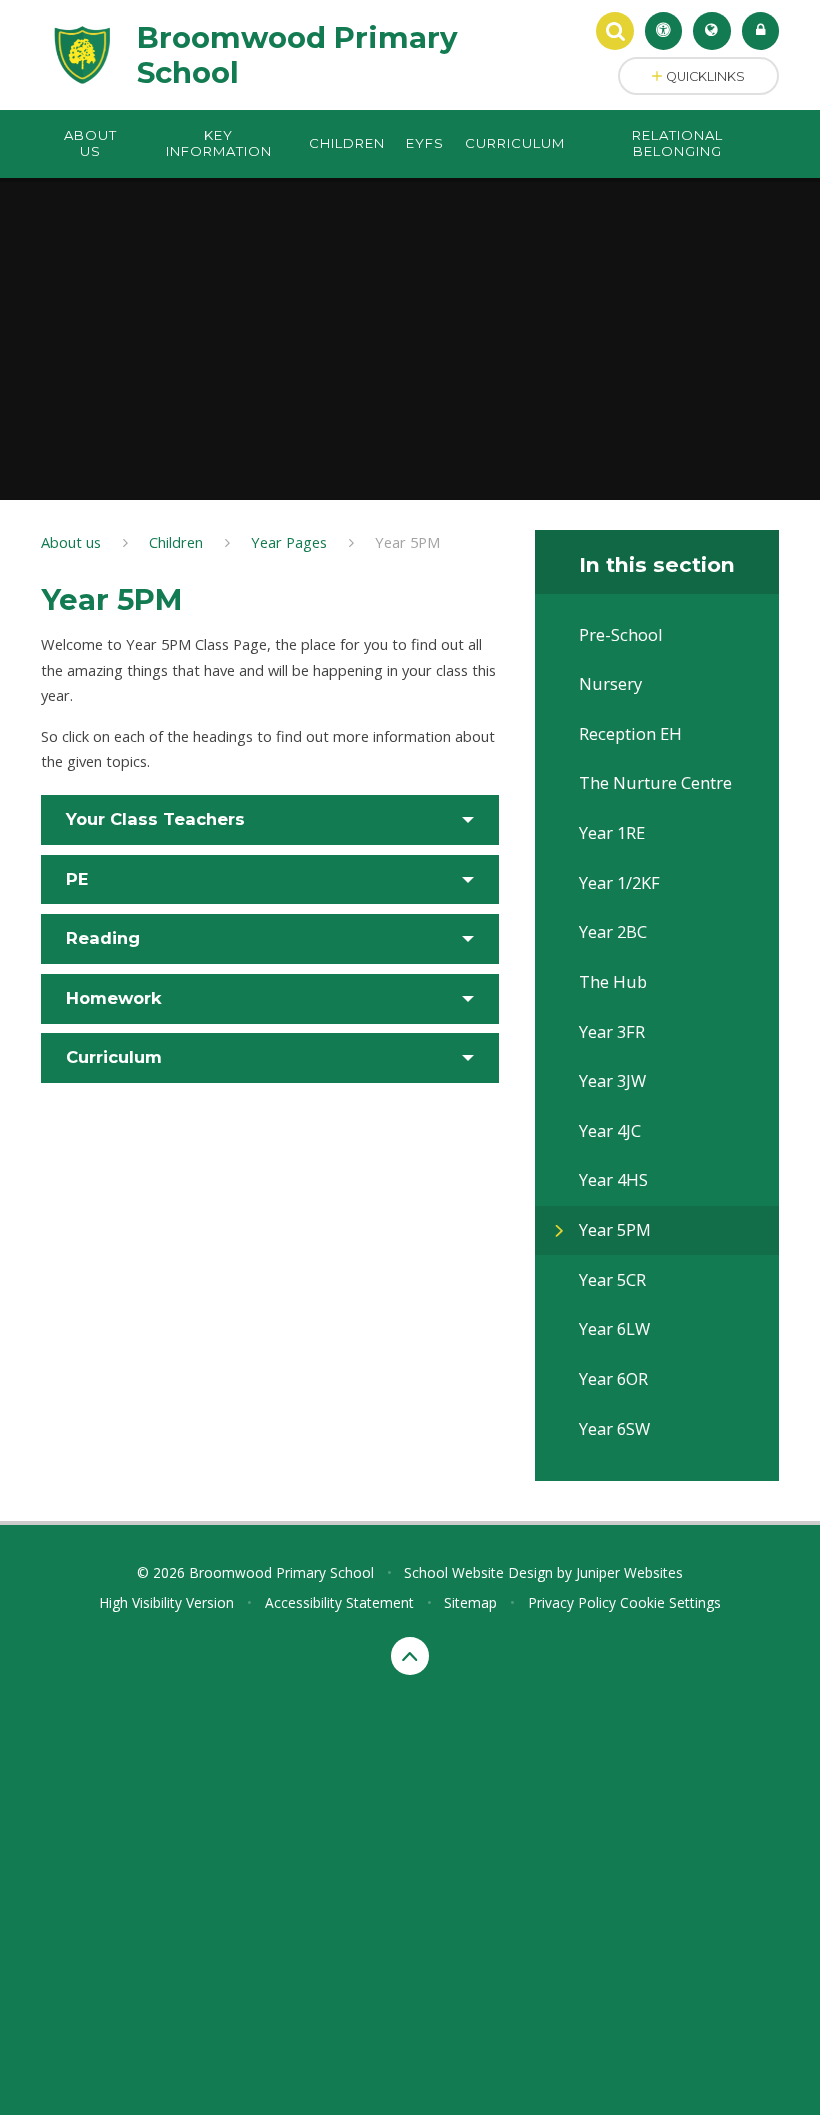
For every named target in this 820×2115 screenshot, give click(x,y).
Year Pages (289, 542)
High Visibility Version (166, 1602)
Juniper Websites (629, 1572)
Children (176, 542)
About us (71, 542)
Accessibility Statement (339, 1602)
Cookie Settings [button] (670, 1602)
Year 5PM (407, 542)
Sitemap (470, 1602)
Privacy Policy (572, 1602)
